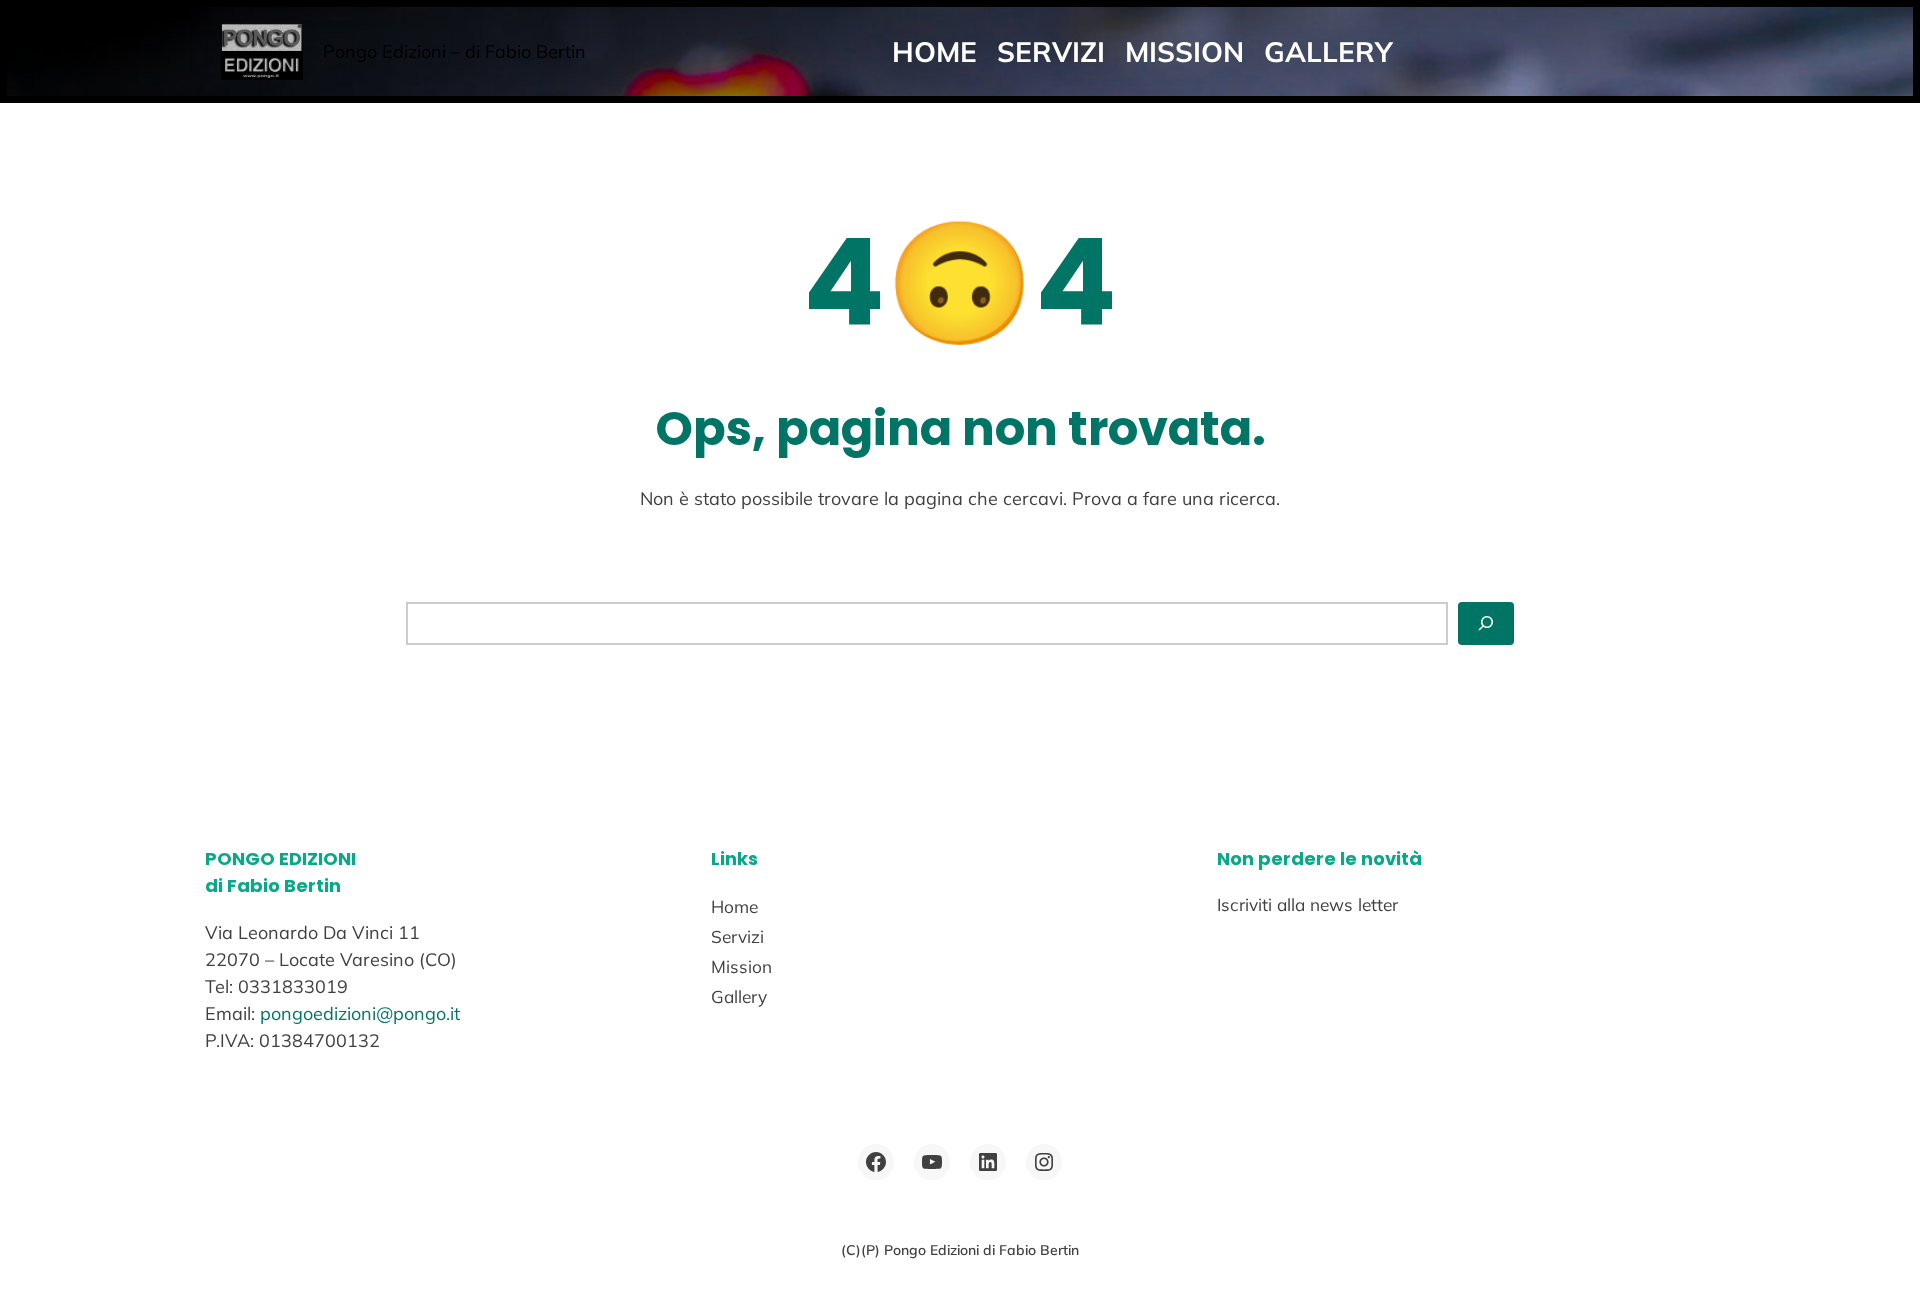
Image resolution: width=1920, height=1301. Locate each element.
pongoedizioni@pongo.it (360, 1013)
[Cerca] (1486, 623)
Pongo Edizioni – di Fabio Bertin (454, 51)
